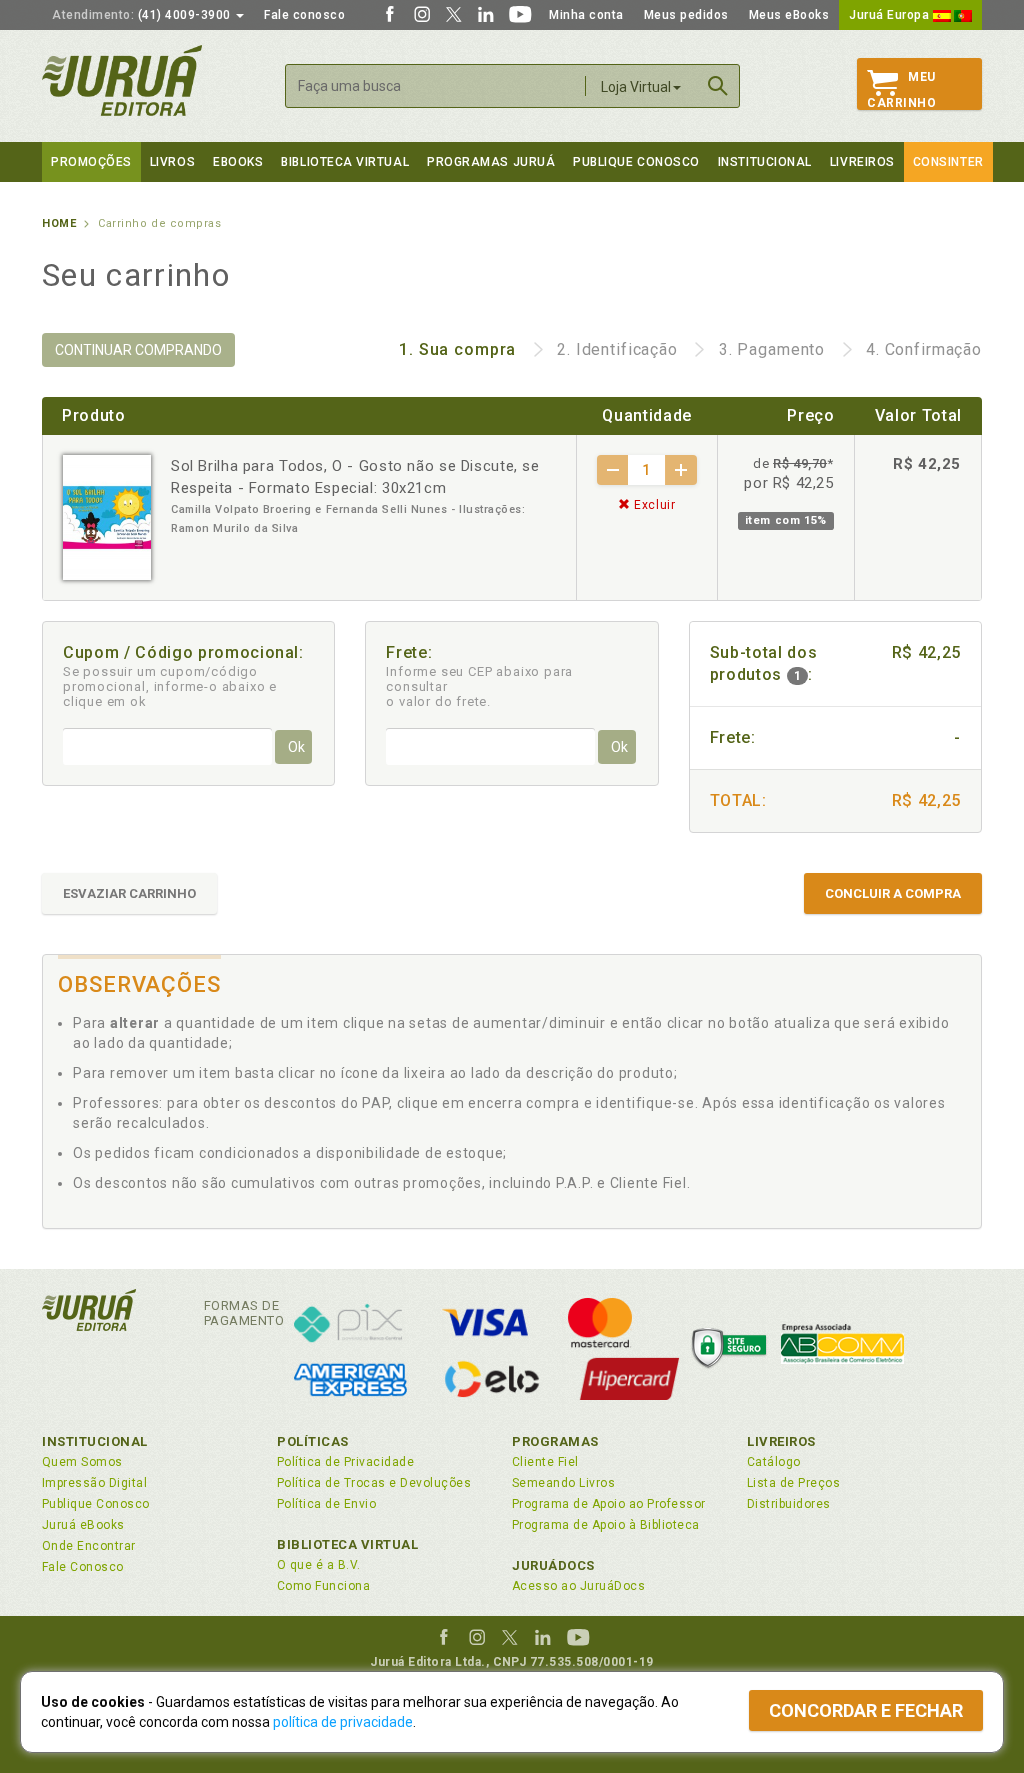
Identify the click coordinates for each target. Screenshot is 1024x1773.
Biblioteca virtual (345, 162)
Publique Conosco (636, 162)
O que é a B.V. (319, 1565)
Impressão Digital (94, 1483)
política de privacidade (343, 1722)
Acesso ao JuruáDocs (578, 1586)
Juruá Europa (891, 15)
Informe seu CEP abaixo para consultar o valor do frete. (479, 686)
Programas (555, 1441)
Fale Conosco (83, 1567)
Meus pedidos (686, 15)
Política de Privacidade (345, 1462)
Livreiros (862, 162)
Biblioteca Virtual (348, 1544)
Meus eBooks (789, 15)
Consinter (948, 162)
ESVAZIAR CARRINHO (129, 893)
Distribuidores (789, 1504)
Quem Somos (82, 1462)
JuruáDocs (553, 1565)
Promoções (91, 162)
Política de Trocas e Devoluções (374, 1483)
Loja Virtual (636, 87)
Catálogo (774, 1462)
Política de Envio (326, 1504)
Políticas (313, 1441)
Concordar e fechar (866, 1710)
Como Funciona (323, 1586)
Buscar (718, 86)
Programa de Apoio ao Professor (609, 1504)
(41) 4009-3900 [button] (143, 15)
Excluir (653, 505)
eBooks (238, 162)
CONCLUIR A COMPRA (893, 893)
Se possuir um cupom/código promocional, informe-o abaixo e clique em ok (170, 686)
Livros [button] (172, 162)
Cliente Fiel (545, 1462)
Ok (296, 747)
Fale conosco (304, 15)
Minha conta (586, 15)
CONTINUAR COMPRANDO (138, 350)
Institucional (765, 162)
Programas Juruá (491, 162)
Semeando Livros (563, 1483)
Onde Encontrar (89, 1546)
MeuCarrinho (901, 90)
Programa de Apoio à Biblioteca (606, 1525)
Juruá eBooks (83, 1525)
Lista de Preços (793, 1483)
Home (59, 223)
